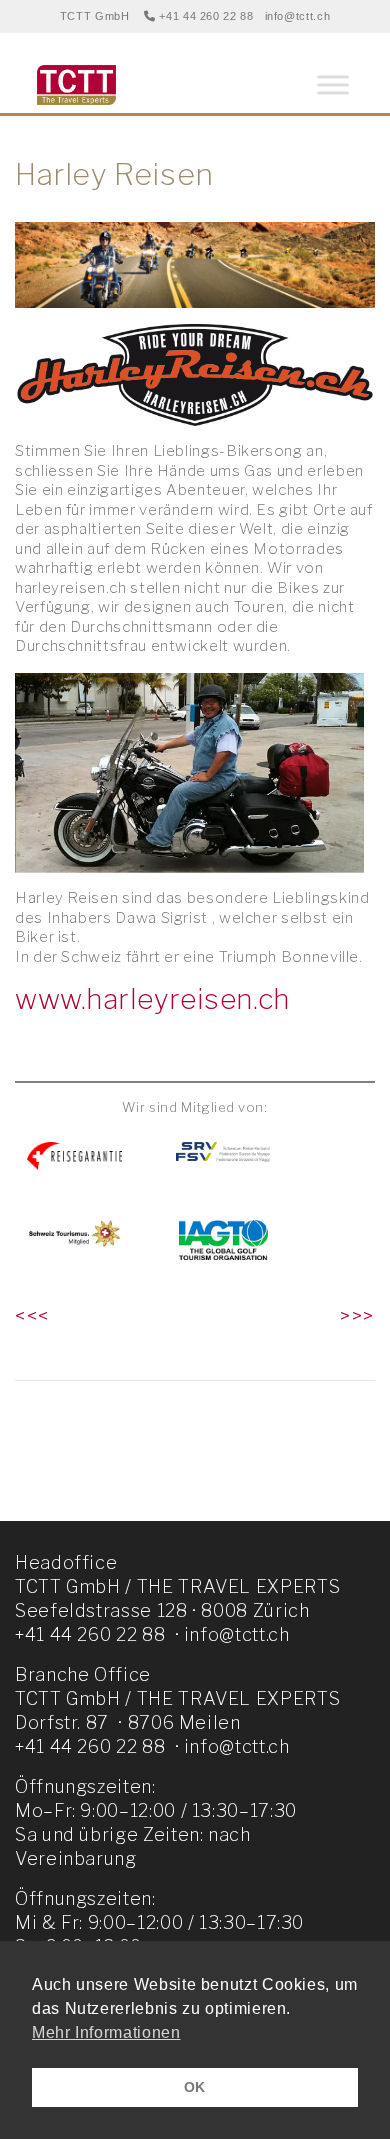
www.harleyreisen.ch (152, 999)
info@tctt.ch (298, 16)
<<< (32, 1316)
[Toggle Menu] (333, 84)
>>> (357, 1316)
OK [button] (195, 2087)
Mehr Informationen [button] (106, 2032)
